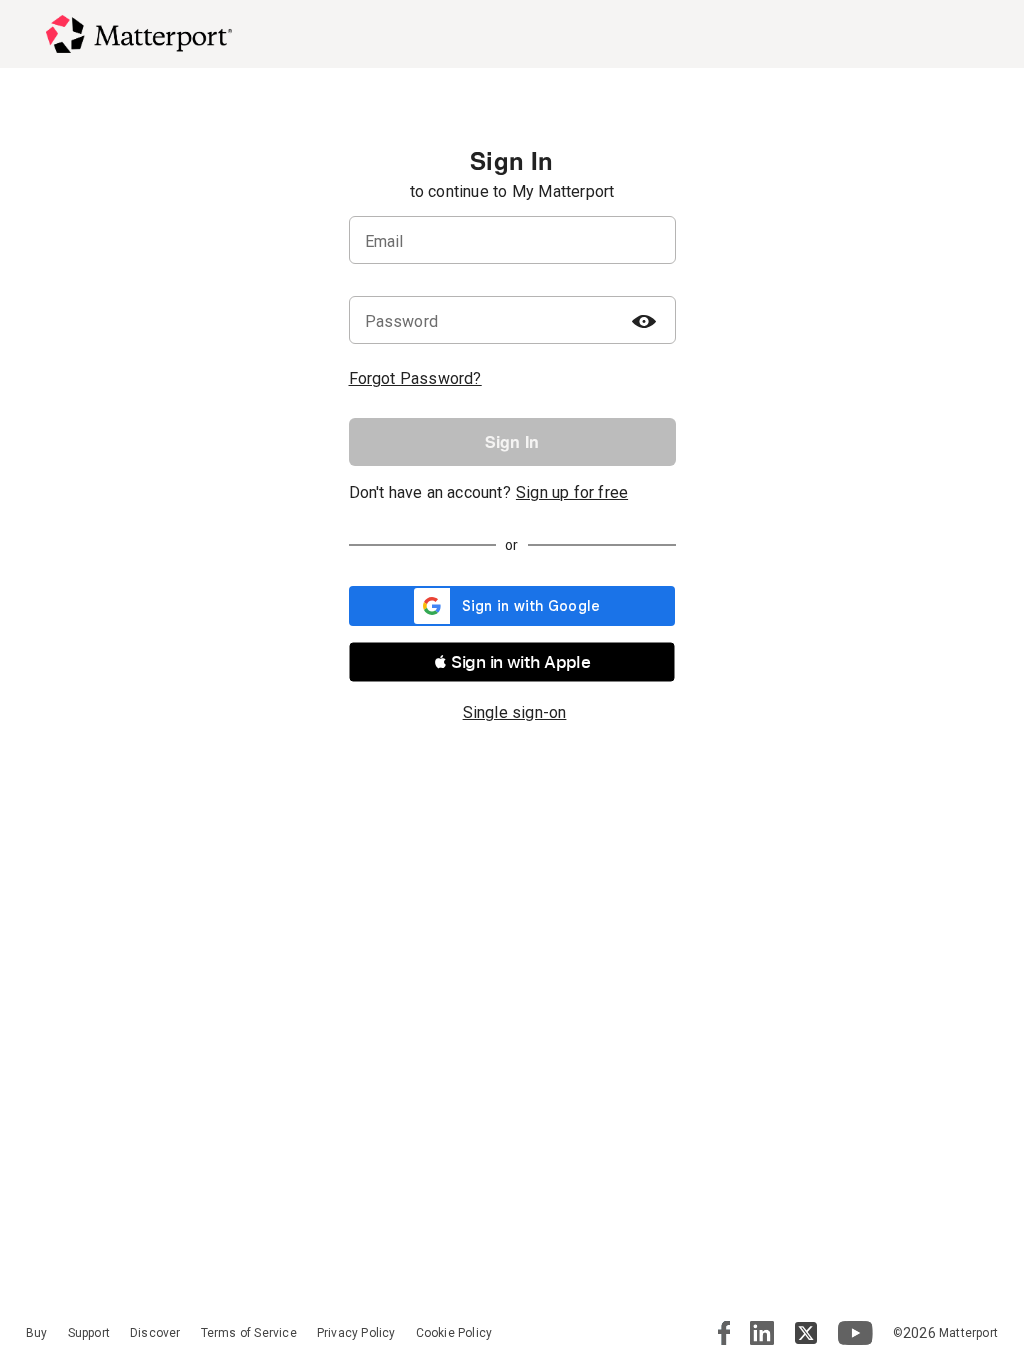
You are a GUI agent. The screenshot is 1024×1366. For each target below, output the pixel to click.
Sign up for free (572, 492)
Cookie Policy (454, 1333)
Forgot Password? (415, 378)
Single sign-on (515, 712)
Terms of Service (249, 1333)
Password (402, 321)
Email (384, 241)
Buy (37, 1333)
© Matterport (945, 1333)
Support (89, 1333)
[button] (512, 662)
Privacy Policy (356, 1333)
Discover (155, 1333)
